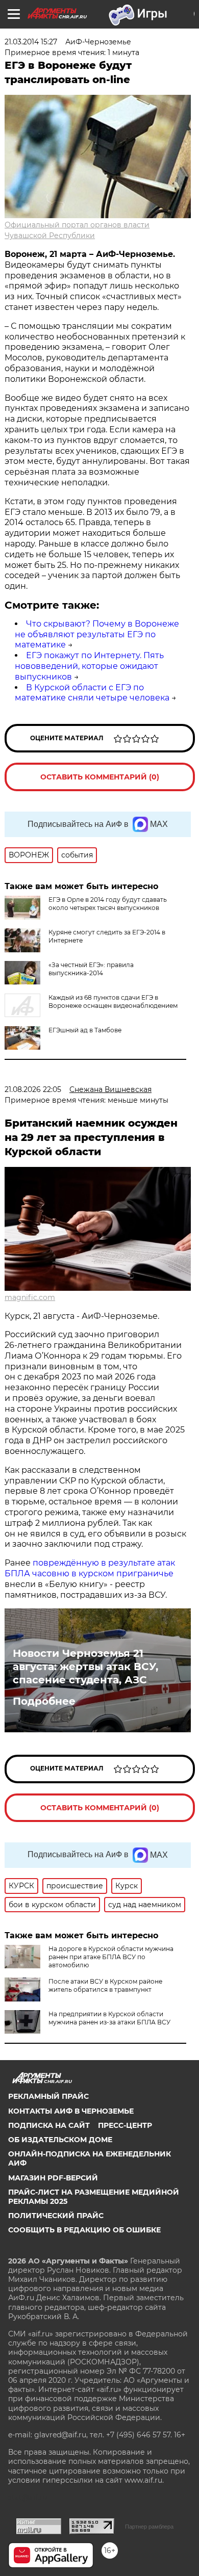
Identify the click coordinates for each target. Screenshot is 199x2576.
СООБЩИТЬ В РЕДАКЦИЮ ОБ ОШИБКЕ (84, 2230)
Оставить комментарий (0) (100, 777)
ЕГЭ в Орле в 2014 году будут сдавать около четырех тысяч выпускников (108, 904)
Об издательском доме (60, 2140)
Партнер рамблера (149, 2527)
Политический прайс (56, 2216)
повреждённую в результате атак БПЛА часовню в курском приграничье (90, 1568)
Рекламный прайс (48, 2096)
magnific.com (30, 1297)
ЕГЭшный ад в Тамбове (85, 1030)
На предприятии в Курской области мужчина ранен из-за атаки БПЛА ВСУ (109, 2018)
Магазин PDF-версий (53, 2178)
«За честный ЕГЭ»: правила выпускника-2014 (91, 969)
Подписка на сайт (49, 2125)
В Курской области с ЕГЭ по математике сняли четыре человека (92, 693)
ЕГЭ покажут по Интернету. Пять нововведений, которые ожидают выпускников (89, 666)
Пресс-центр (125, 2125)
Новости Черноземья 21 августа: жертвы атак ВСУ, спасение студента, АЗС (85, 1667)
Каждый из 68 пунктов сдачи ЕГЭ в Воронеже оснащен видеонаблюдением (113, 1001)
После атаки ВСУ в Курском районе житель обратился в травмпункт (105, 1985)
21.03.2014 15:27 (31, 42)
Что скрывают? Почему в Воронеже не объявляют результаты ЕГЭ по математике (97, 634)
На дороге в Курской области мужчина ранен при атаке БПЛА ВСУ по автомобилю (111, 1957)
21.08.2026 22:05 (33, 1089)
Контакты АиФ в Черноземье (71, 2111)
